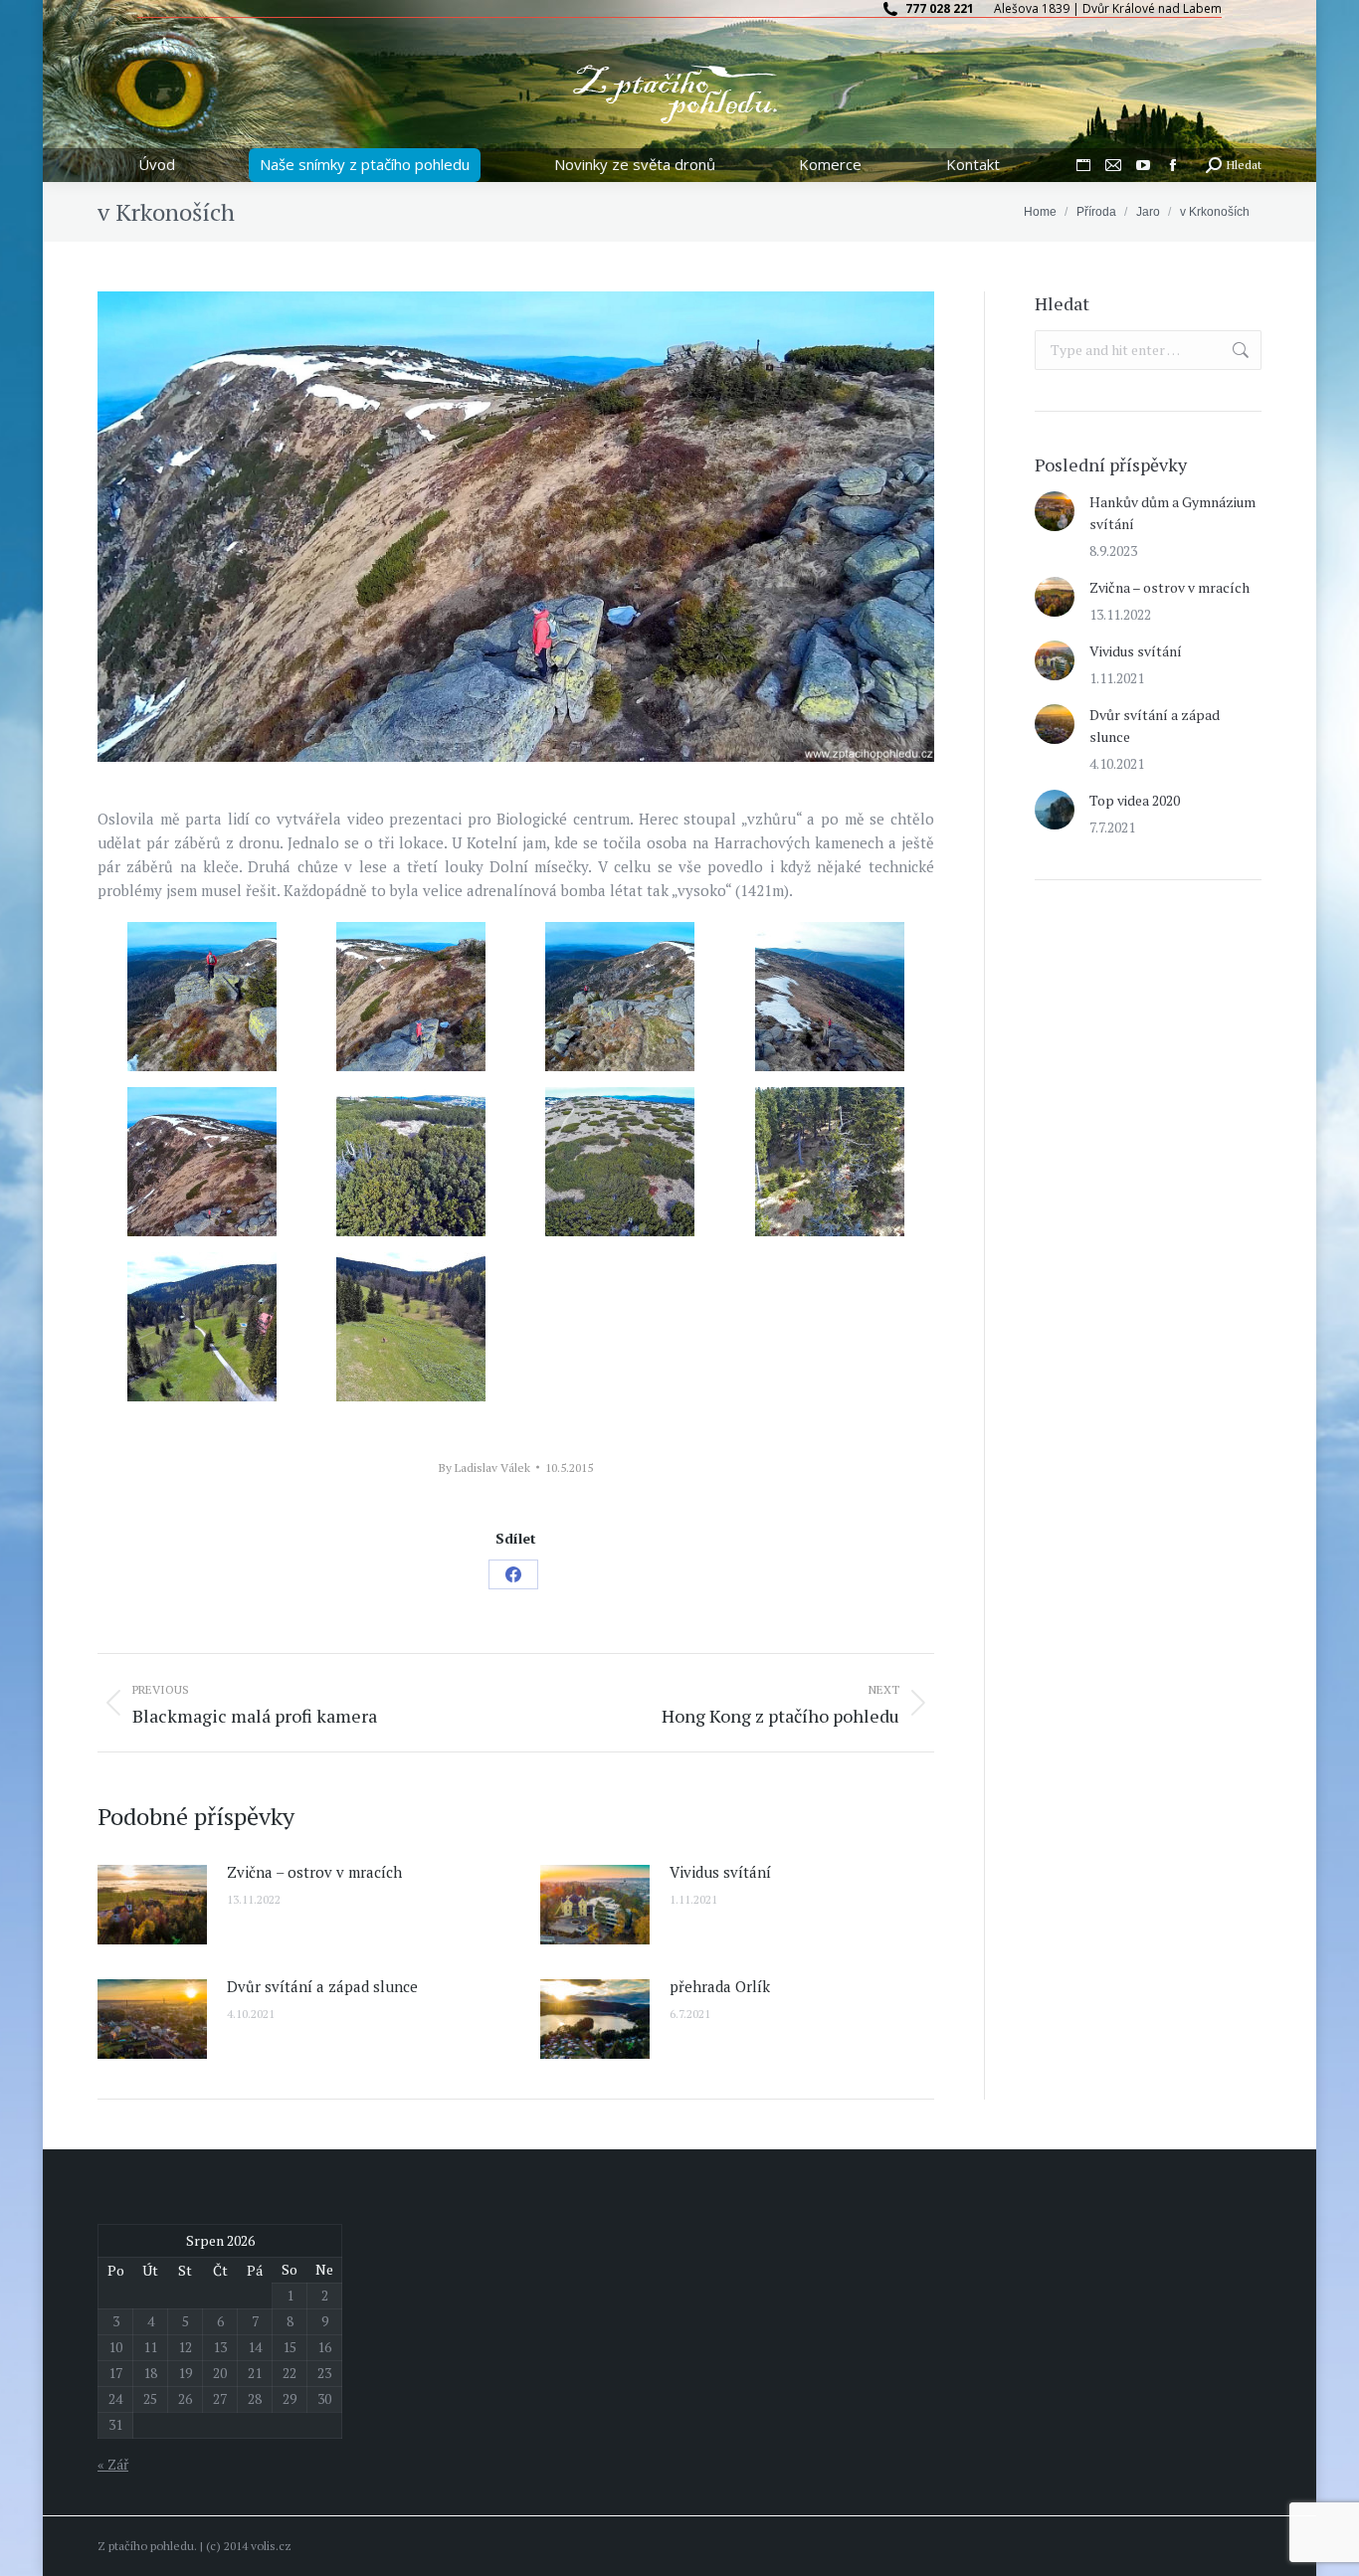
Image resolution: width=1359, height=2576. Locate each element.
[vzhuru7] (411, 1162)
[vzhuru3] (202, 1162)
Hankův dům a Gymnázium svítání (1172, 513)
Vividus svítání (720, 1872)
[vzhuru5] (830, 997)
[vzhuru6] (620, 1162)
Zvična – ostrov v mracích (314, 1872)
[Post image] (152, 1905)
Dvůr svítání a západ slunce (322, 1986)
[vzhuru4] (620, 997)
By (485, 1468)
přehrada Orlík (720, 1986)
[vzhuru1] (202, 997)
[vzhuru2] (411, 997)
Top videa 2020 (1135, 800)
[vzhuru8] (830, 1162)
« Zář (113, 2464)
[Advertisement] (1184, 1045)
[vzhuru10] (202, 1327)
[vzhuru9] (411, 1327)
